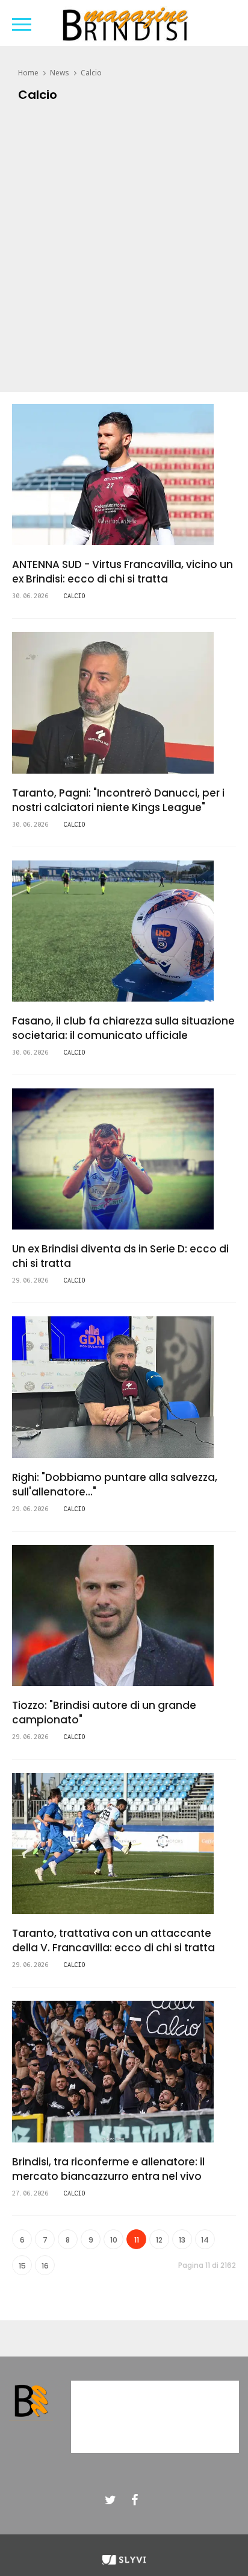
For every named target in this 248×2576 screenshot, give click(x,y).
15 (22, 2266)
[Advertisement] (124, 250)
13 (182, 2240)
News (60, 73)
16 (45, 2266)
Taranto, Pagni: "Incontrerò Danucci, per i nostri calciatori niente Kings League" (118, 800)
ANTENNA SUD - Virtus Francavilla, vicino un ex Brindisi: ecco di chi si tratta (122, 572)
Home (28, 73)
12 (159, 2240)
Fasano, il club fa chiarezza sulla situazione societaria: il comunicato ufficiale (123, 1028)
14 (205, 2240)
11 (137, 2240)
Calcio (91, 73)
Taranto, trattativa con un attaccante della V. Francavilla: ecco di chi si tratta (113, 1940)
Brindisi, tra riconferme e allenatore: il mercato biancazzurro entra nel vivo (108, 2169)
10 (114, 2240)
